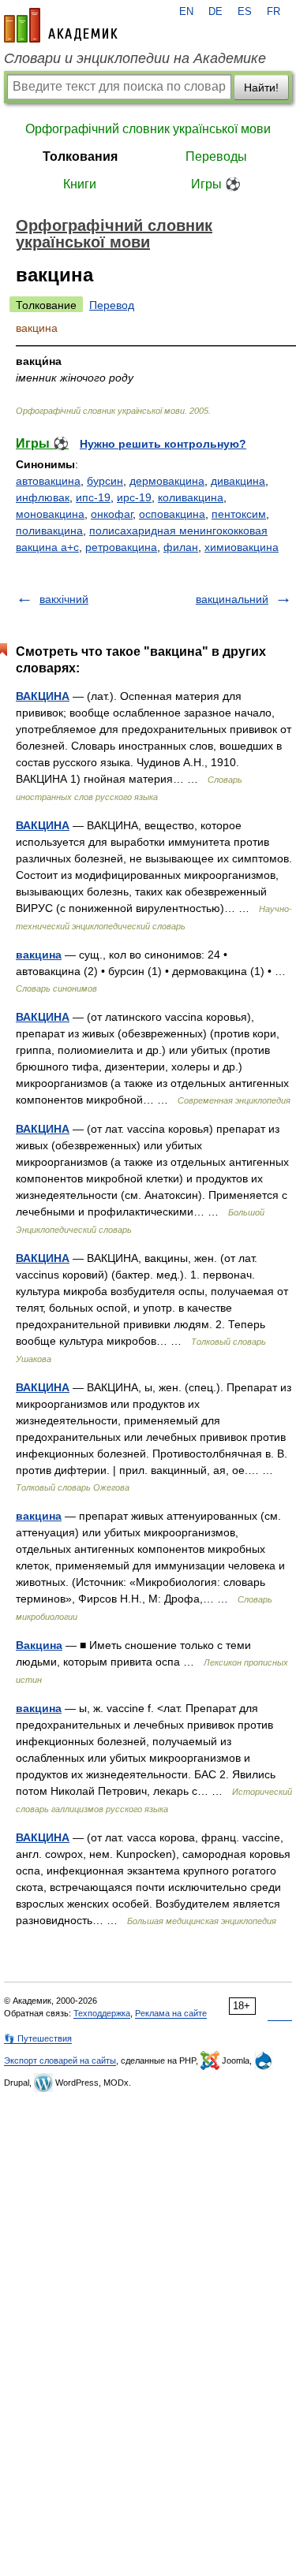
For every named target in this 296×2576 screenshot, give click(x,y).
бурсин (105, 481)
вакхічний (64, 599)
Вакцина (39, 1645)
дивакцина (238, 481)
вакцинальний (232, 599)
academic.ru (61, 25)
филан (181, 547)
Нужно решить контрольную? (163, 444)
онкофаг (112, 514)
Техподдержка (102, 2013)
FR (274, 12)
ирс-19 (134, 497)
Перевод (112, 305)
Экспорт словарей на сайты (60, 2060)
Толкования (80, 156)
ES (245, 12)
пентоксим (239, 514)
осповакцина (172, 514)
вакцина (39, 955)
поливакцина (49, 530)
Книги (80, 184)
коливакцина (191, 497)
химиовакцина (242, 547)
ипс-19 (93, 497)
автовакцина (48, 481)
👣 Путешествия (38, 2038)
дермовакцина (167, 481)
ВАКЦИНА (43, 696)
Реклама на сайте (171, 2013)
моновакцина (50, 514)
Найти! (261, 87)
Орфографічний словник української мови (148, 129)
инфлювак (43, 497)
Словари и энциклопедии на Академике (135, 58)
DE (215, 12)
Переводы (216, 156)
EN (186, 12)
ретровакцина (121, 547)
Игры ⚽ (216, 184)
